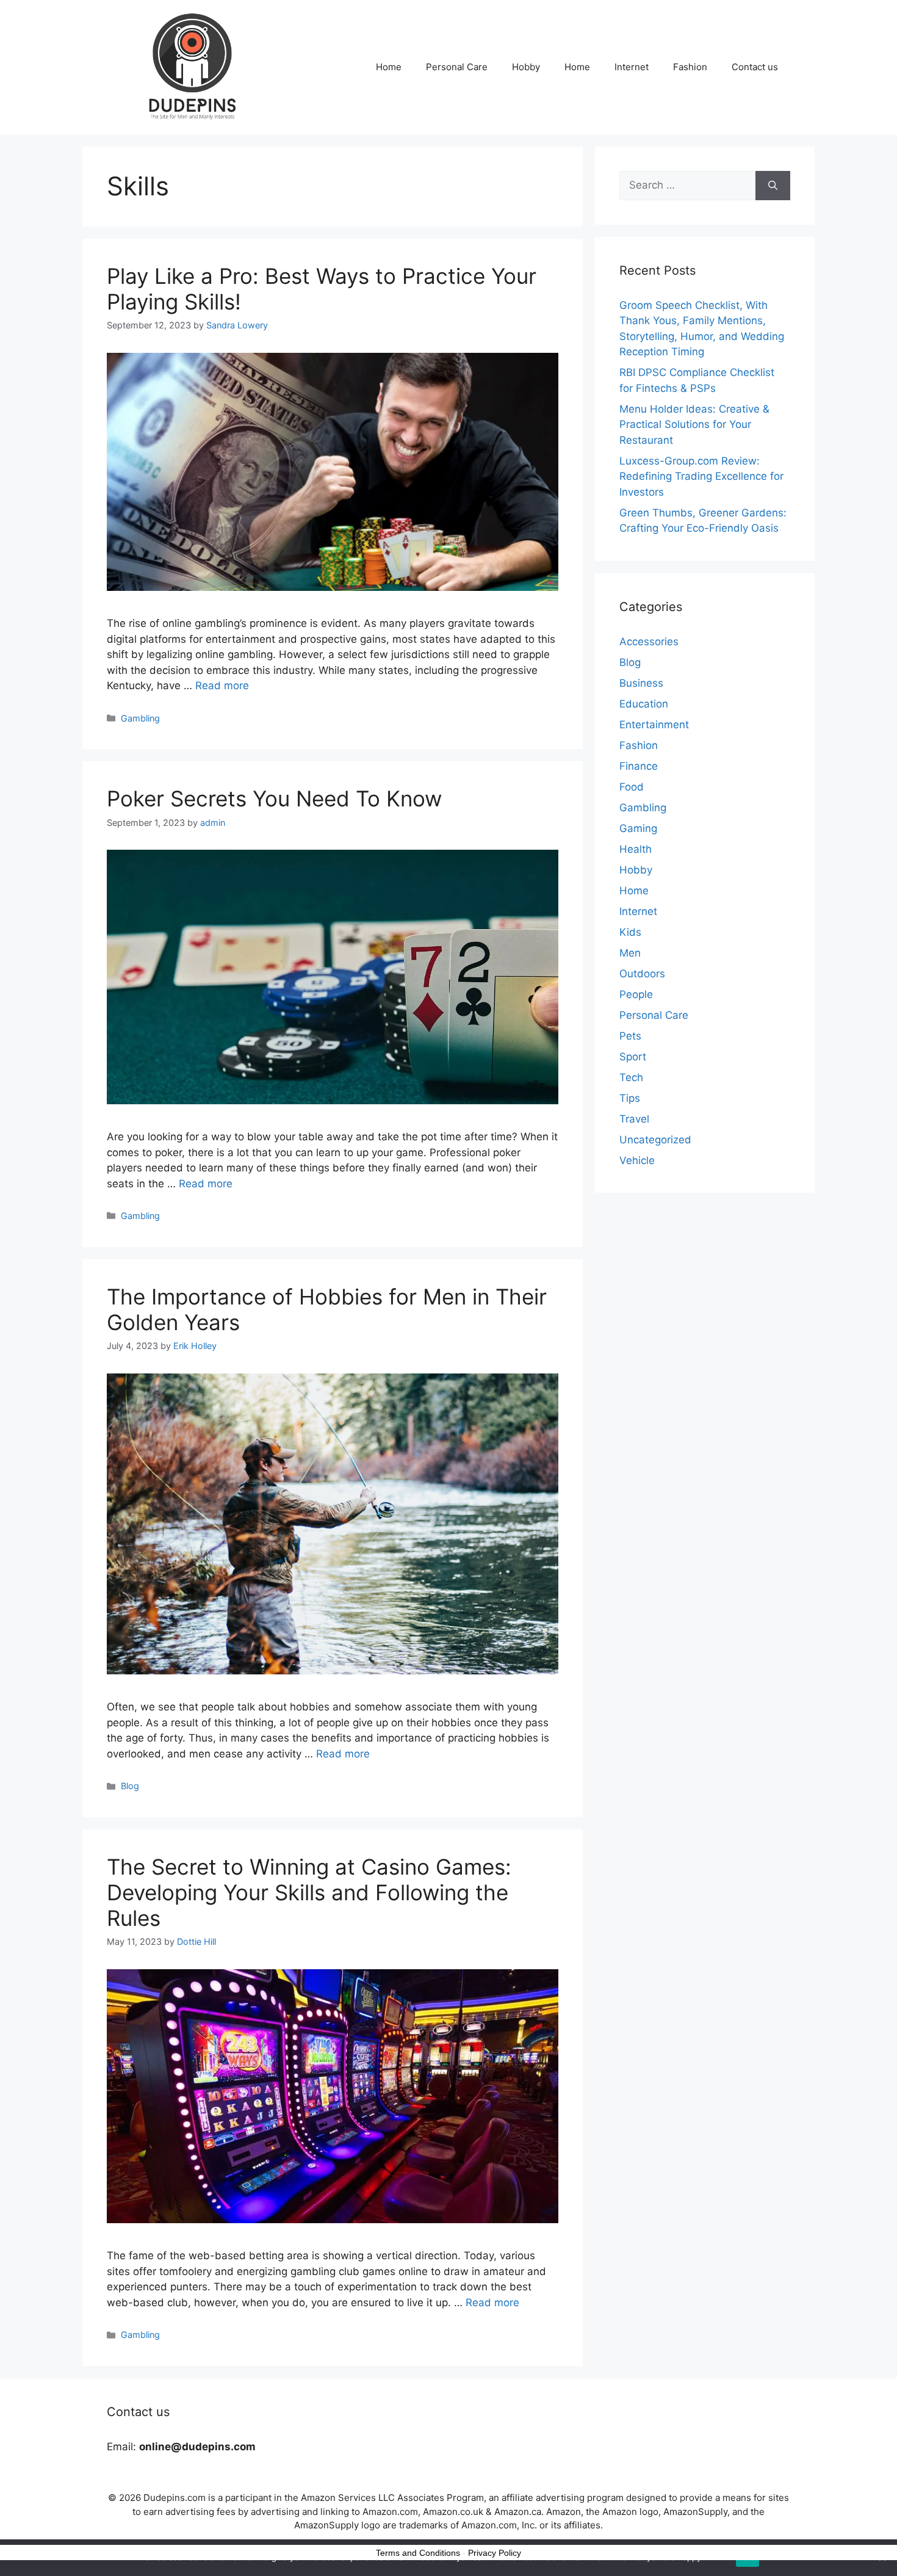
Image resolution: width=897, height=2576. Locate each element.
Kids (630, 932)
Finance (639, 766)
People (636, 994)
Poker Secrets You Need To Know (274, 798)
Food (632, 787)
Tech (631, 1077)
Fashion (690, 67)
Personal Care (457, 67)
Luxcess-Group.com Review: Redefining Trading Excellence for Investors (701, 476)
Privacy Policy (495, 2553)
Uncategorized (655, 1140)
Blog (130, 1786)
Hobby (526, 67)
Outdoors (642, 974)
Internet (632, 67)
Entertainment (654, 725)
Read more (222, 686)
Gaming (638, 828)
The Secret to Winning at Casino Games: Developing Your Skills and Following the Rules (309, 1892)
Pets (630, 1036)
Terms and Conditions (418, 2553)
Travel (634, 1119)
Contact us (755, 67)
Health (636, 849)
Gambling (140, 718)
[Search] (773, 186)
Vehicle (637, 1160)
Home (389, 67)
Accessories (649, 642)
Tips (630, 1098)
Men (630, 953)
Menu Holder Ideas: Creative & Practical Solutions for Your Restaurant (694, 425)
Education (644, 704)
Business (641, 683)
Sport (633, 1057)
